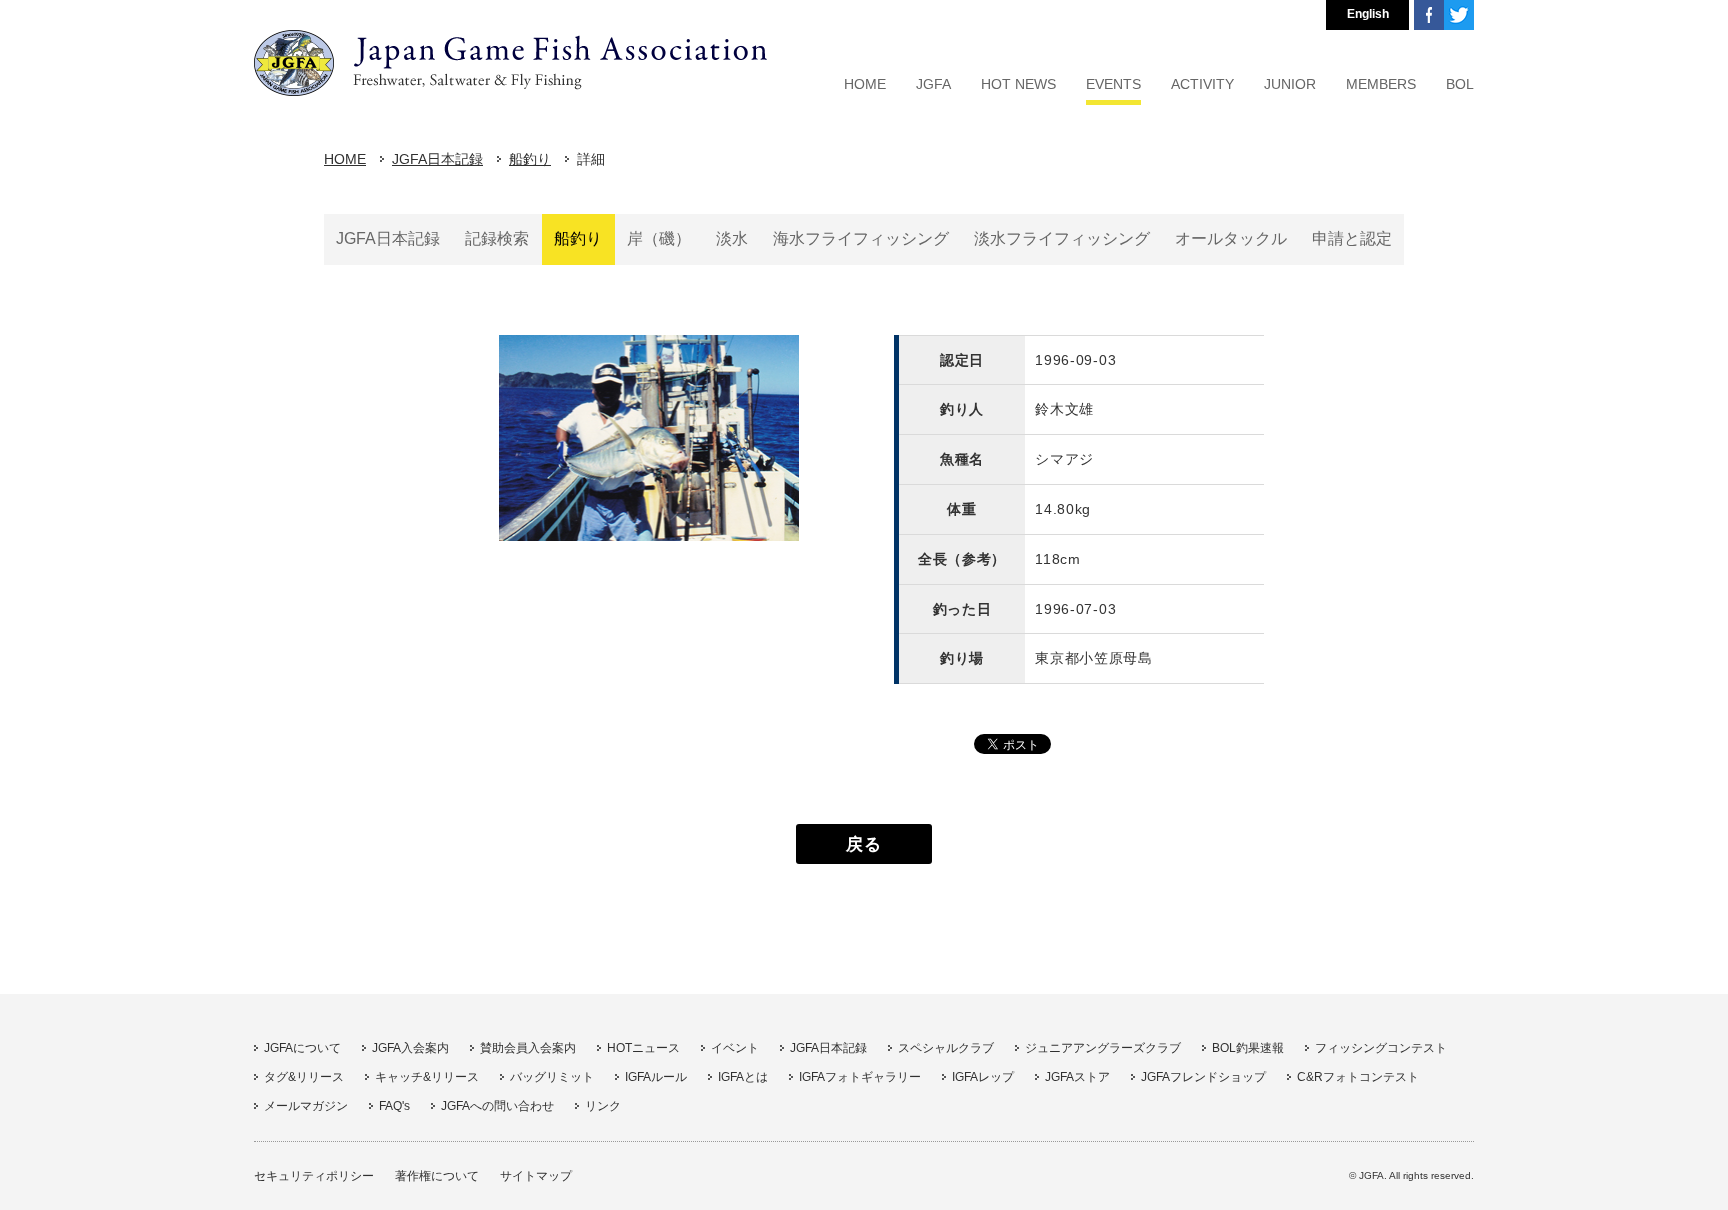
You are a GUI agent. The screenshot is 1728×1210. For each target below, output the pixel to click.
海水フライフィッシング (861, 238)
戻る (863, 844)
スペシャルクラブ (946, 1048)
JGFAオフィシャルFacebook (1429, 15)
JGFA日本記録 (437, 159)
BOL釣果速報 (1248, 1048)
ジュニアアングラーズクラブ (1103, 1048)
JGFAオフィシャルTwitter (1459, 15)
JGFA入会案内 (410, 1048)
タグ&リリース (304, 1077)
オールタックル (1231, 238)
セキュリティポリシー (314, 1176)
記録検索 (497, 238)
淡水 (732, 238)
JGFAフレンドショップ (1203, 1077)
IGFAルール (656, 1077)
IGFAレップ (983, 1077)
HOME (345, 159)
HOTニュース (643, 1048)
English (1368, 14)
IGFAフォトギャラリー (860, 1077)
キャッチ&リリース (427, 1077)
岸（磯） (659, 238)
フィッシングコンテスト (1381, 1048)
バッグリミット (552, 1077)
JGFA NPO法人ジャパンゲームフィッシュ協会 (510, 63)
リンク (603, 1106)
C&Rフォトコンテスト (1358, 1077)
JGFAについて (302, 1048)
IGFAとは (743, 1077)
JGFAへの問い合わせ (497, 1106)
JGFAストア (1077, 1077)
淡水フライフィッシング (1062, 238)
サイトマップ (536, 1176)
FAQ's (394, 1106)
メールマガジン (306, 1106)
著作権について (437, 1176)
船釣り (530, 159)
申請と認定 (1352, 238)
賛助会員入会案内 (528, 1048)
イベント (735, 1048)
